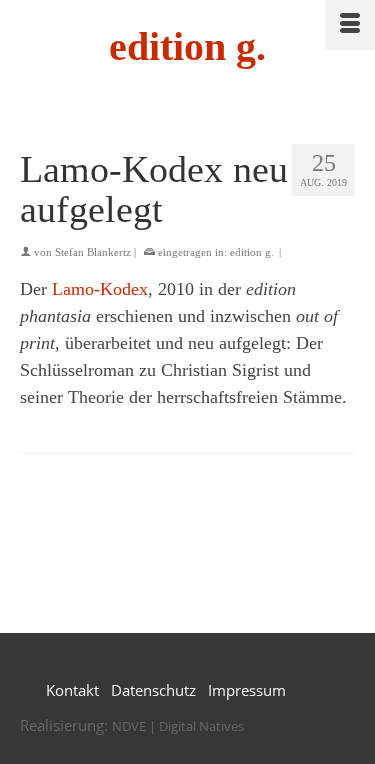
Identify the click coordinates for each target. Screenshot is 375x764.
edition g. (187, 46)
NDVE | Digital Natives (178, 726)
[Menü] (350, 25)
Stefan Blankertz (93, 252)
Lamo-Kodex (100, 289)
